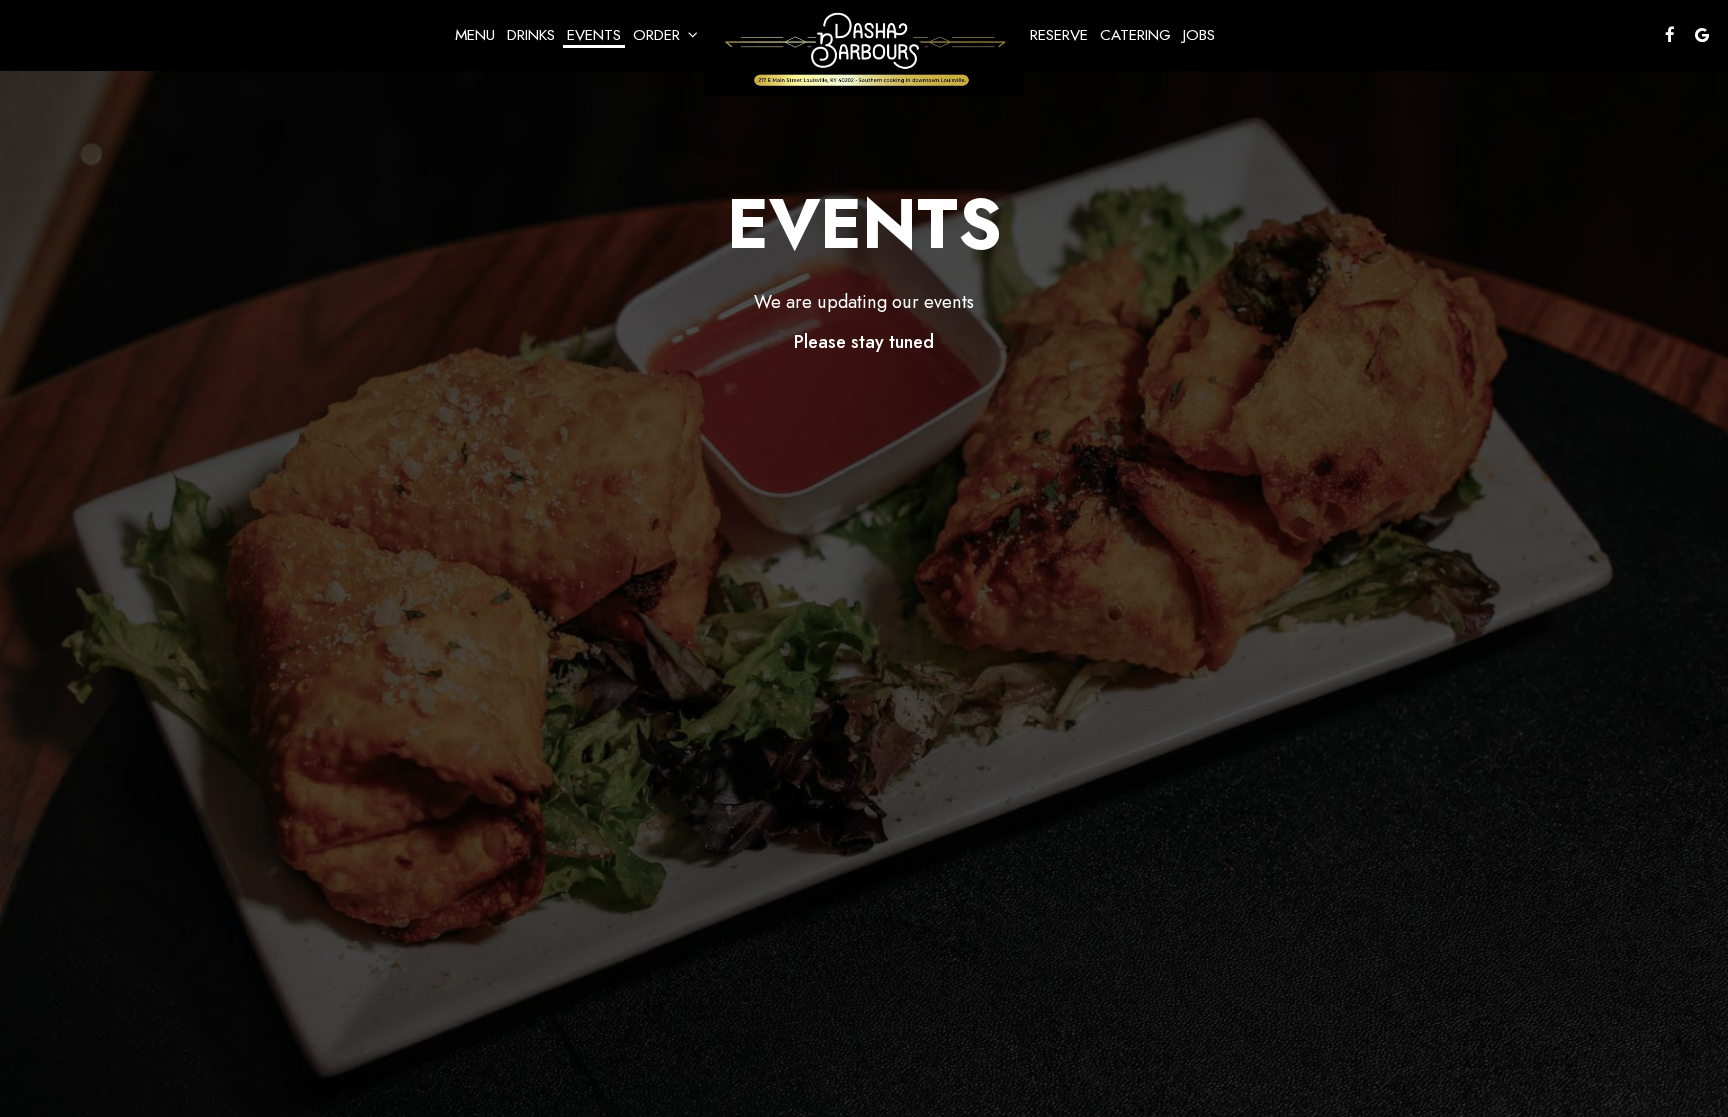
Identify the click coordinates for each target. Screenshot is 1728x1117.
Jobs (1199, 35)
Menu (475, 35)
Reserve (1059, 35)
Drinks (531, 35)
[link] (864, 50)
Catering (1135, 35)
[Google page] (1702, 35)
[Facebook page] (1670, 35)
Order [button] (659, 35)
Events (594, 35)
